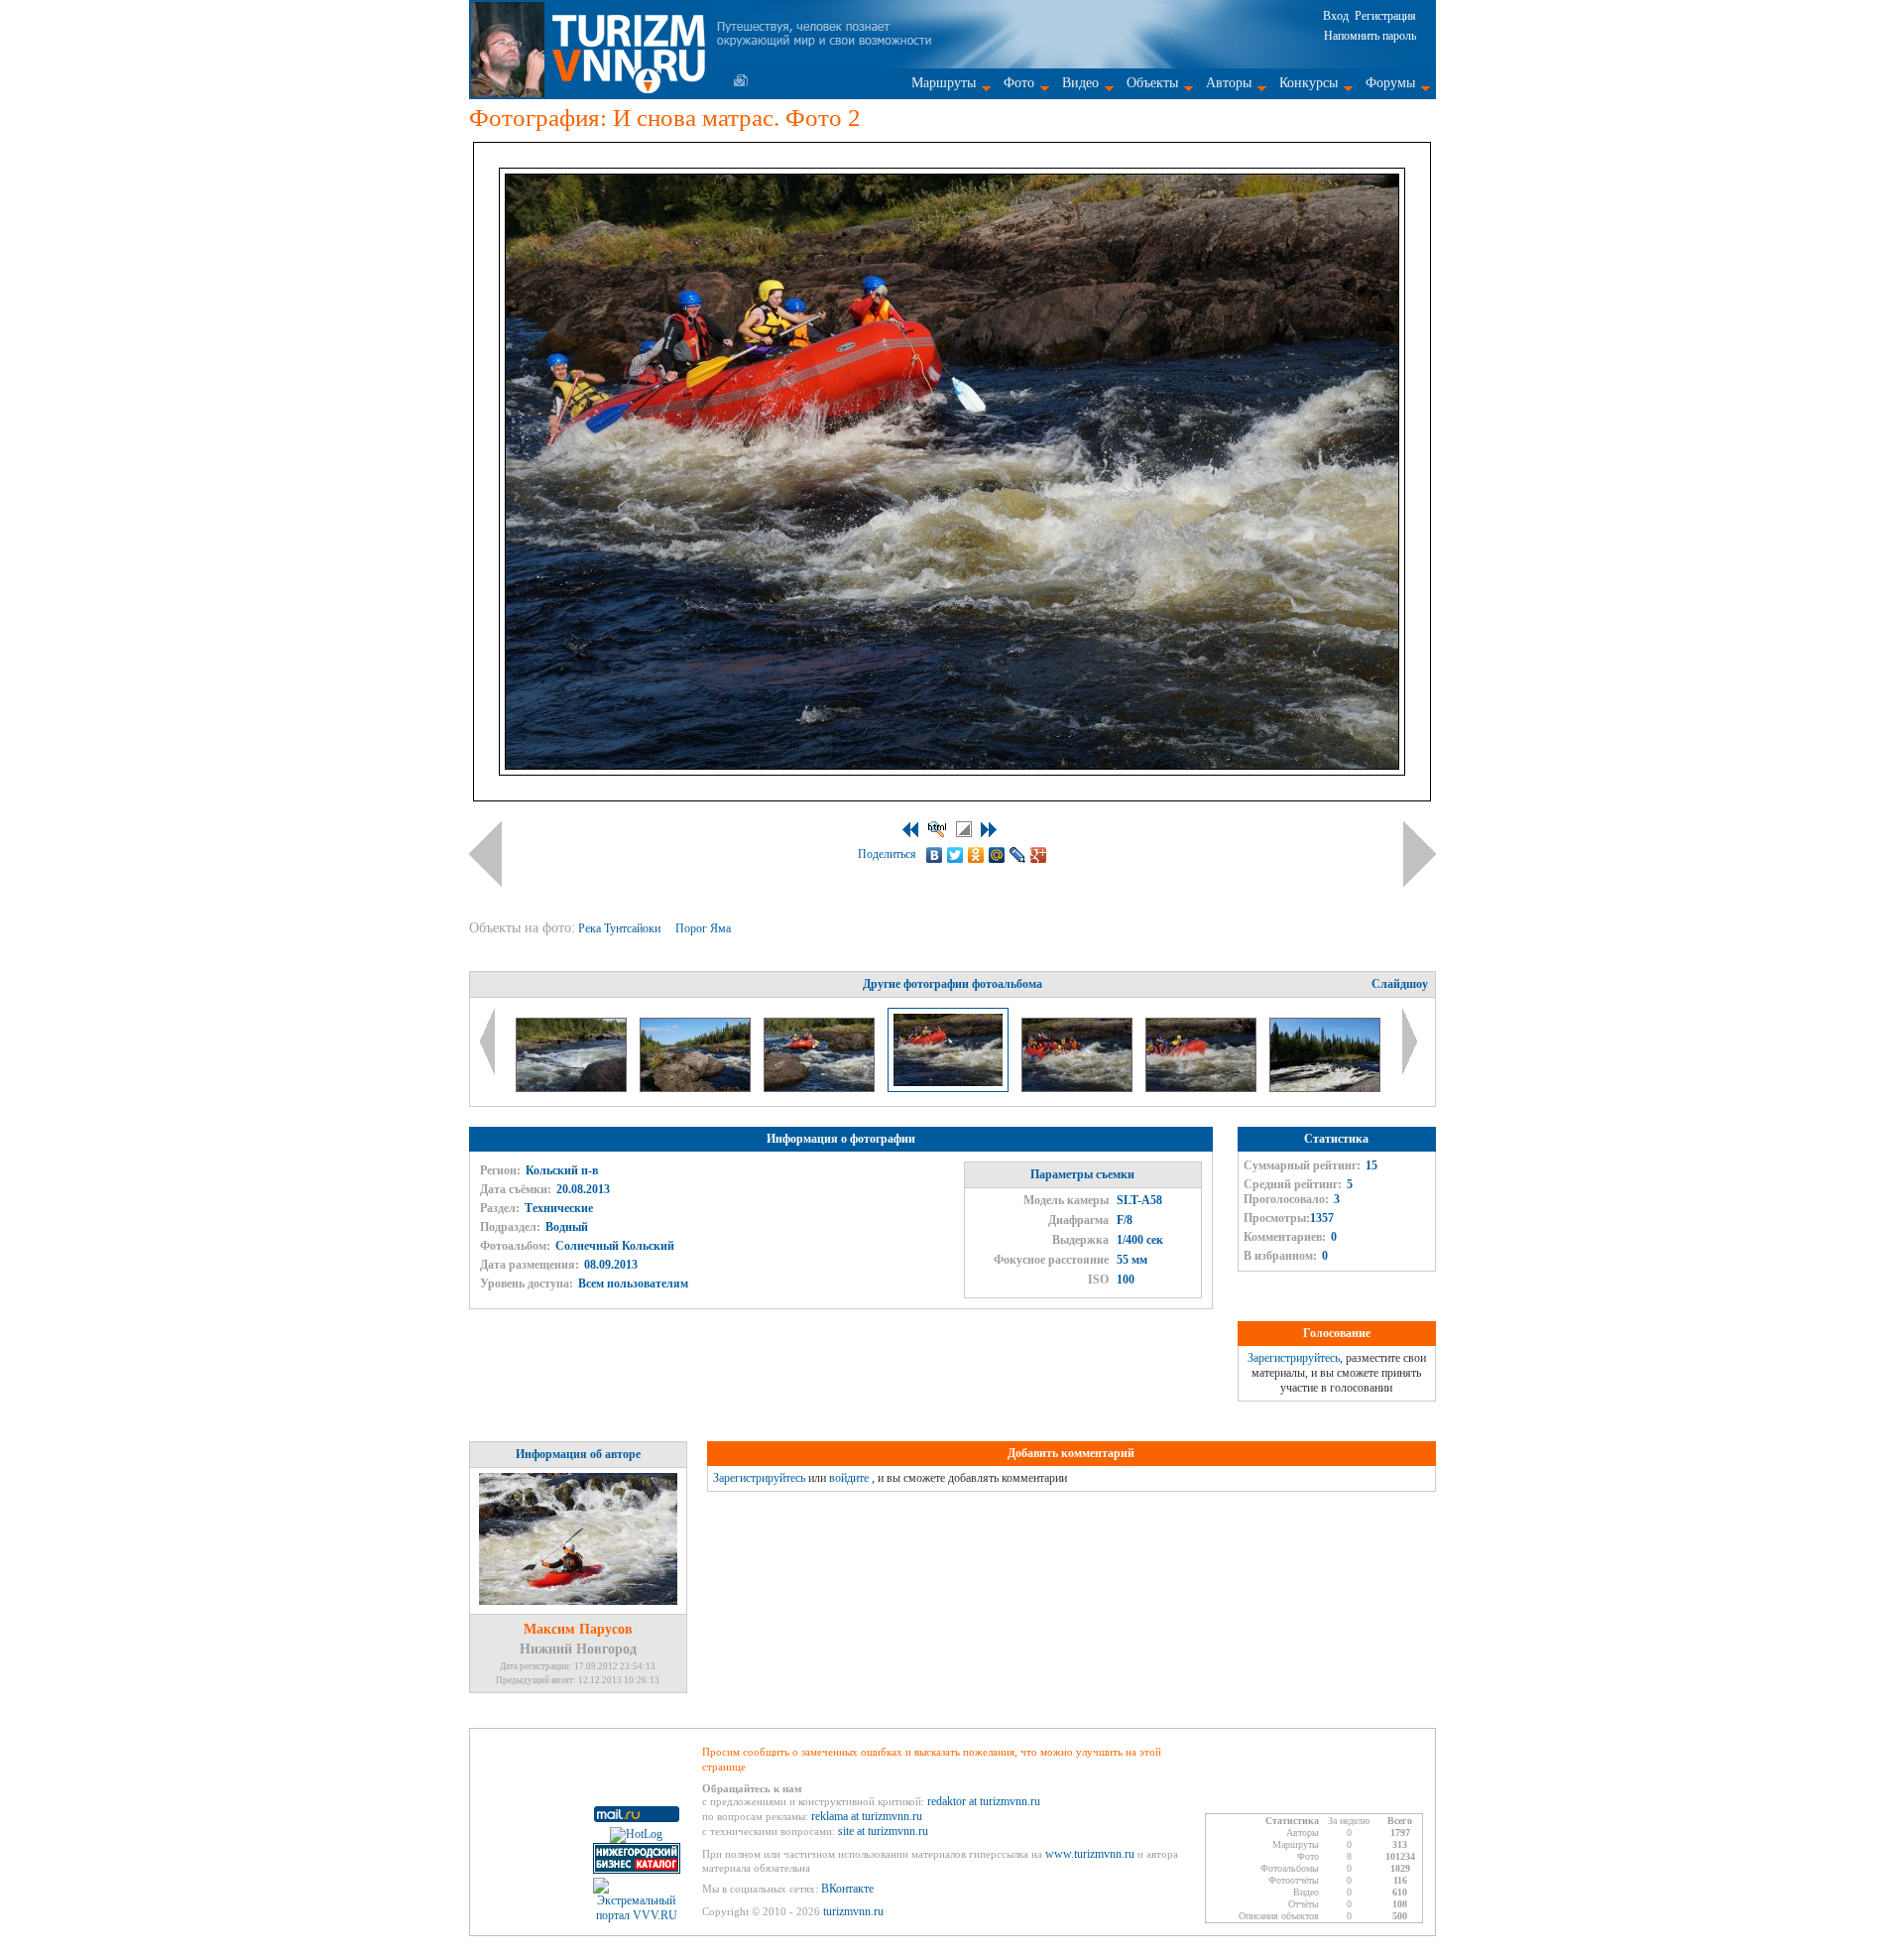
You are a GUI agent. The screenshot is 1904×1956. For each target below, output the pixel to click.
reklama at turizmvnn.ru (867, 1816)
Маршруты (944, 83)
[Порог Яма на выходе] (697, 1088)
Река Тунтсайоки (621, 928)
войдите (849, 1478)
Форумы (1390, 83)
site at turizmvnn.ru (883, 1831)
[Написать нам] (741, 80)
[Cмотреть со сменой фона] (964, 829)
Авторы (1229, 83)
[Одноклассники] (976, 855)
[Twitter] (955, 855)
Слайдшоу (1400, 984)
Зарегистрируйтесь (1294, 1358)
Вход (1336, 16)
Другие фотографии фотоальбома (952, 984)
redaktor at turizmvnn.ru (984, 1801)
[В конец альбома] (989, 830)
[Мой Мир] (997, 855)
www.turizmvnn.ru (1090, 1854)
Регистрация (1385, 16)
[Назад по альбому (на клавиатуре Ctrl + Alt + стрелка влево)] (485, 854)
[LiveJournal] (1018, 855)
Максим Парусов (578, 1629)
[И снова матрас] (821, 1088)
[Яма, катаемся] (573, 1088)
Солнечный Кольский (615, 1246)
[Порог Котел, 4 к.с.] (1325, 1088)
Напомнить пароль (1370, 36)
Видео (1080, 83)
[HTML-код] (937, 829)
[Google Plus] (1039, 855)
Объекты (1152, 83)
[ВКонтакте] (935, 855)
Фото (1019, 83)
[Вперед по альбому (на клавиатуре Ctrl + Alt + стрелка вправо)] (1420, 854)
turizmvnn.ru (853, 1911)
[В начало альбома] (910, 830)
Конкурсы (1309, 83)
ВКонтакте (847, 1889)
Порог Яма (705, 928)
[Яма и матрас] (1078, 1088)
